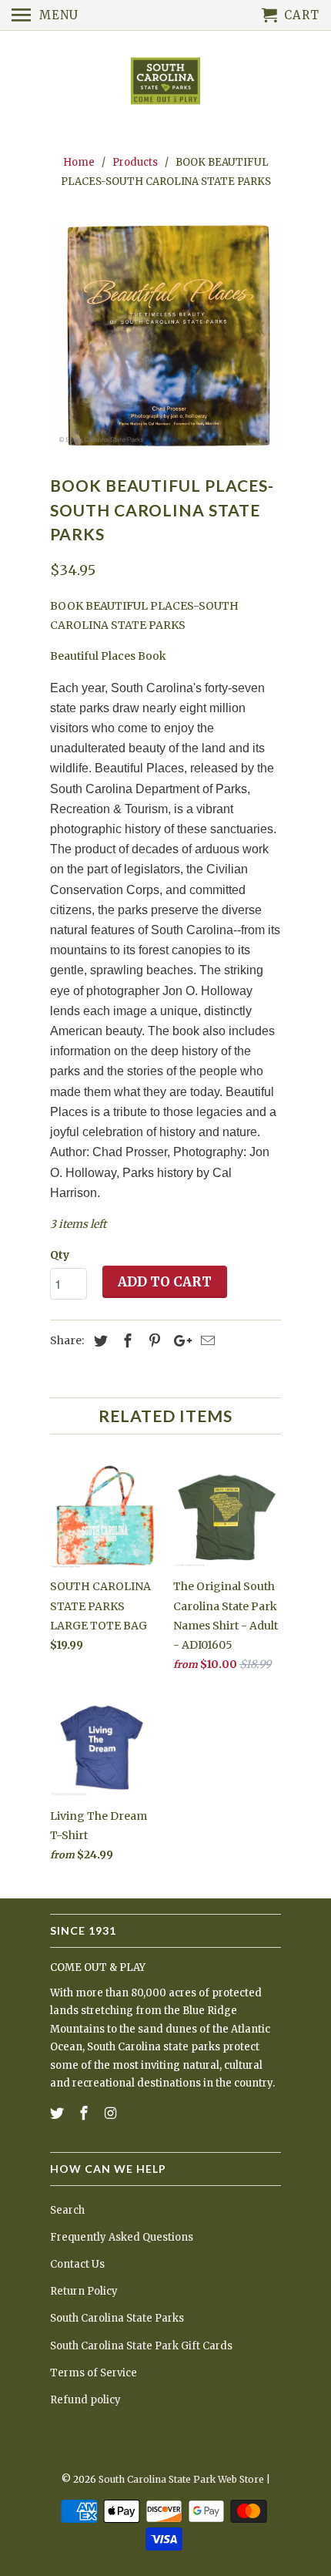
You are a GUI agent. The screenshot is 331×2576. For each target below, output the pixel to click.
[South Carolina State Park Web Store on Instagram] (112, 2113)
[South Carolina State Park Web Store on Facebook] (85, 2113)
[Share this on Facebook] (125, 1341)
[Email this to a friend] (206, 1341)
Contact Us (77, 2264)
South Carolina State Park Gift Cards (141, 2346)
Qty (60, 1255)
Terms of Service (94, 2373)
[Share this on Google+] (179, 1341)
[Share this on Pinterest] (152, 1341)
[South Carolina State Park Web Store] (165, 82)
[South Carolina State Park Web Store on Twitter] (59, 2113)
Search (67, 2210)
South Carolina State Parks (117, 2318)
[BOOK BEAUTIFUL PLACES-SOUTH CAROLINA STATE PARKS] (165, 336)
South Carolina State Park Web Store (181, 2479)
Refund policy (85, 2400)
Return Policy (84, 2291)
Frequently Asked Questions (122, 2237)
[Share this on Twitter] (99, 1341)
